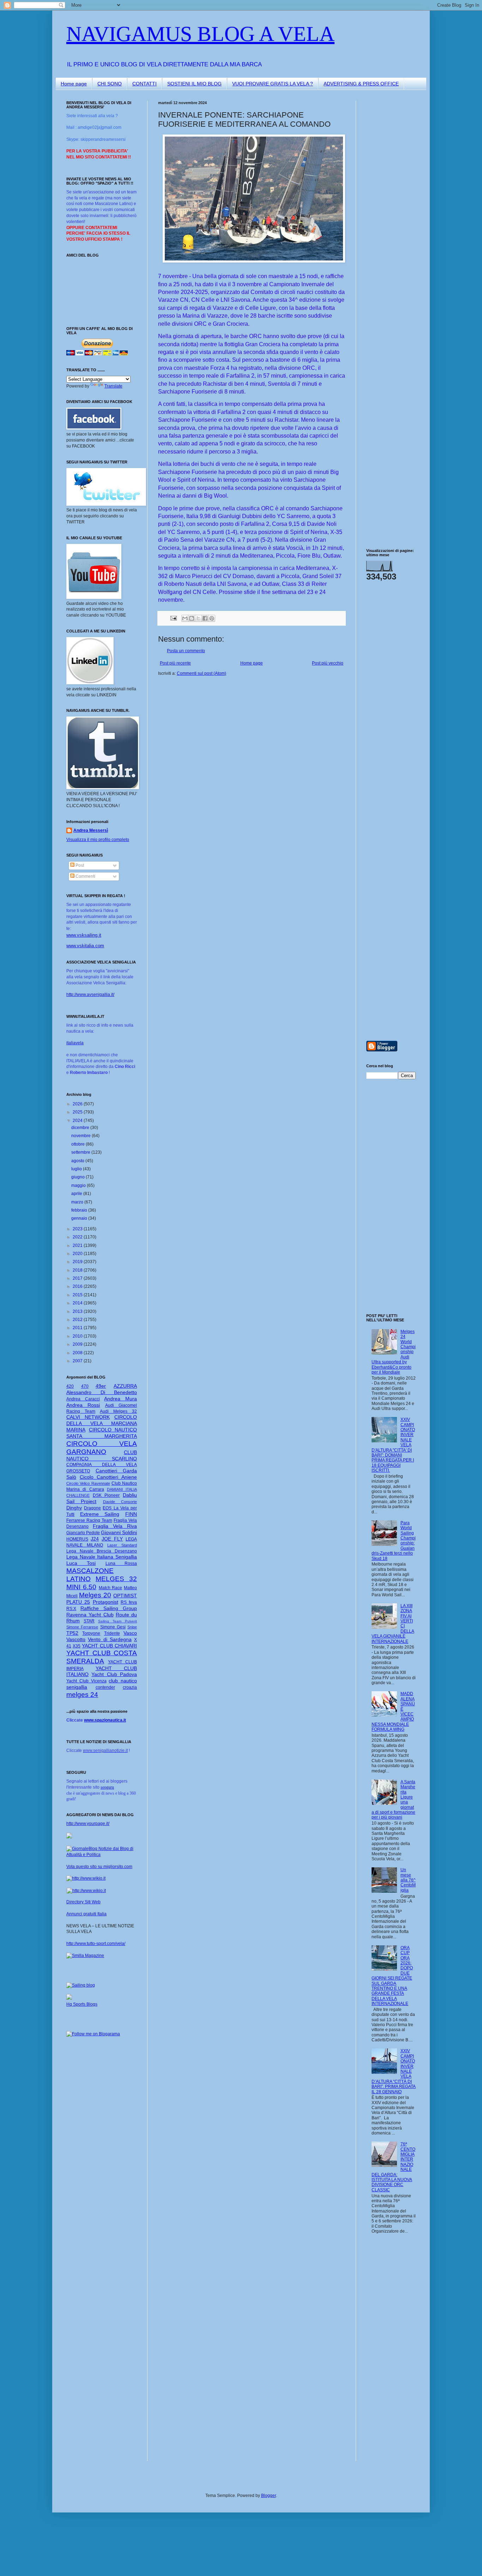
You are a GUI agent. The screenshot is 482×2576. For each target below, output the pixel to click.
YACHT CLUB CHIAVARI (109, 1646)
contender (105, 1687)
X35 (77, 1646)
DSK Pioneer (106, 1495)
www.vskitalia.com (85, 946)
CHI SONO (110, 84)
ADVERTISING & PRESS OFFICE (361, 84)
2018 (78, 1270)
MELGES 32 (116, 1579)
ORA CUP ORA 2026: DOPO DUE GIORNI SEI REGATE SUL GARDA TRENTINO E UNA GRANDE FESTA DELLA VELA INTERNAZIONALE (392, 1976)
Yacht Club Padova (114, 1674)
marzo (78, 1202)
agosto (78, 1161)
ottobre (79, 1144)
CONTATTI (144, 84)
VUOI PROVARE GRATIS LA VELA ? (273, 84)
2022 (78, 1237)
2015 (78, 1295)
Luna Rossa (121, 1563)
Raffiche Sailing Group (109, 1608)
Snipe (132, 1627)
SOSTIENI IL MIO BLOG (194, 84)
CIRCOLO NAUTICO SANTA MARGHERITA (102, 1433)
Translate (113, 386)
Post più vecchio (328, 663)
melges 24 (82, 1695)
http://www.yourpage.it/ (88, 1824)
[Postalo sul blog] (192, 618)
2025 (78, 1112)
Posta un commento (186, 651)
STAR (89, 1621)
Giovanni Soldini (119, 1532)
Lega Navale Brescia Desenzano (102, 1551)
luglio (77, 1169)
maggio (79, 1185)
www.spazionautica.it (105, 1720)
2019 (78, 1262)
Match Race (111, 1588)
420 (70, 1386)
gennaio (80, 1218)
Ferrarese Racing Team (89, 1520)
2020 (78, 1254)
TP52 (72, 1633)
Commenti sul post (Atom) (201, 673)
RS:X (71, 1609)
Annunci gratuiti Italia (86, 1914)
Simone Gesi (113, 1627)
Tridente (112, 1633)
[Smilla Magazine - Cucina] (85, 1956)
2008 (78, 1353)
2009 (78, 1344)
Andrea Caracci (83, 1399)
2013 (78, 1311)
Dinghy (74, 1508)
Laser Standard (122, 1545)
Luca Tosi (81, 1563)
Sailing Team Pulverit (118, 1621)
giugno (79, 1177)
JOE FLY (112, 1539)
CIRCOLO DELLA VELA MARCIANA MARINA (102, 1423)
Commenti (85, 876)
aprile (77, 1194)
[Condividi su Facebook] (205, 618)
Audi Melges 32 (118, 1411)
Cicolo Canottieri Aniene (108, 1477)
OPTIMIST (125, 1596)
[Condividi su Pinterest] (212, 618)
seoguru (107, 1787)
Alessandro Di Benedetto (102, 1392)
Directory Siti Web (83, 1902)
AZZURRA (125, 1386)
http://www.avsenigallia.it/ (90, 995)
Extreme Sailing (100, 1514)
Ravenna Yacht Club (90, 1615)
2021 (78, 1245)
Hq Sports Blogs (82, 2004)
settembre (81, 1152)
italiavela (75, 1043)
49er (101, 1386)
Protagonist (106, 1602)
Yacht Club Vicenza (86, 1681)
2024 (78, 1121)
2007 (78, 1361)
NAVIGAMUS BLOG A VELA (200, 34)
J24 (95, 1539)
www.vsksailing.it (84, 935)
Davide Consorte (120, 1502)
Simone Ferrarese (82, 1627)
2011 (78, 1328)
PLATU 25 (78, 1602)
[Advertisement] (387, 206)
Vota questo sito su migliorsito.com (99, 1867)
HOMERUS (77, 1539)
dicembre (81, 1128)
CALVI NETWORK (88, 1417)
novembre (82, 1136)
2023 (78, 1229)
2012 (78, 1320)
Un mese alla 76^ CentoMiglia (408, 1880)
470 (85, 1386)
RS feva (129, 1602)
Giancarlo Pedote (83, 1533)
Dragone (92, 1508)
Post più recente (175, 663)
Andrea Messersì (91, 830)
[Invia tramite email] (185, 618)
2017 (78, 1278)
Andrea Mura (120, 1399)
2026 (78, 1104)
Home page (74, 84)
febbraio (80, 1210)
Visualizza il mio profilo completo (98, 840)
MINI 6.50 (81, 1587)
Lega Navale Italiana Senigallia (102, 1557)
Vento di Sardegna (110, 1639)
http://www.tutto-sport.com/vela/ (96, 1944)
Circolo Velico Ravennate (88, 1483)
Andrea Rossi (83, 1405)
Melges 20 (95, 1595)
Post (79, 865)
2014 (78, 1303)
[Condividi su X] (198, 618)
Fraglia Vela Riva (115, 1526)
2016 (78, 1286)
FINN (131, 1514)
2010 (78, 1336)
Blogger (269, 2496)
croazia (130, 1687)
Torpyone (91, 1633)
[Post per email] (173, 618)
